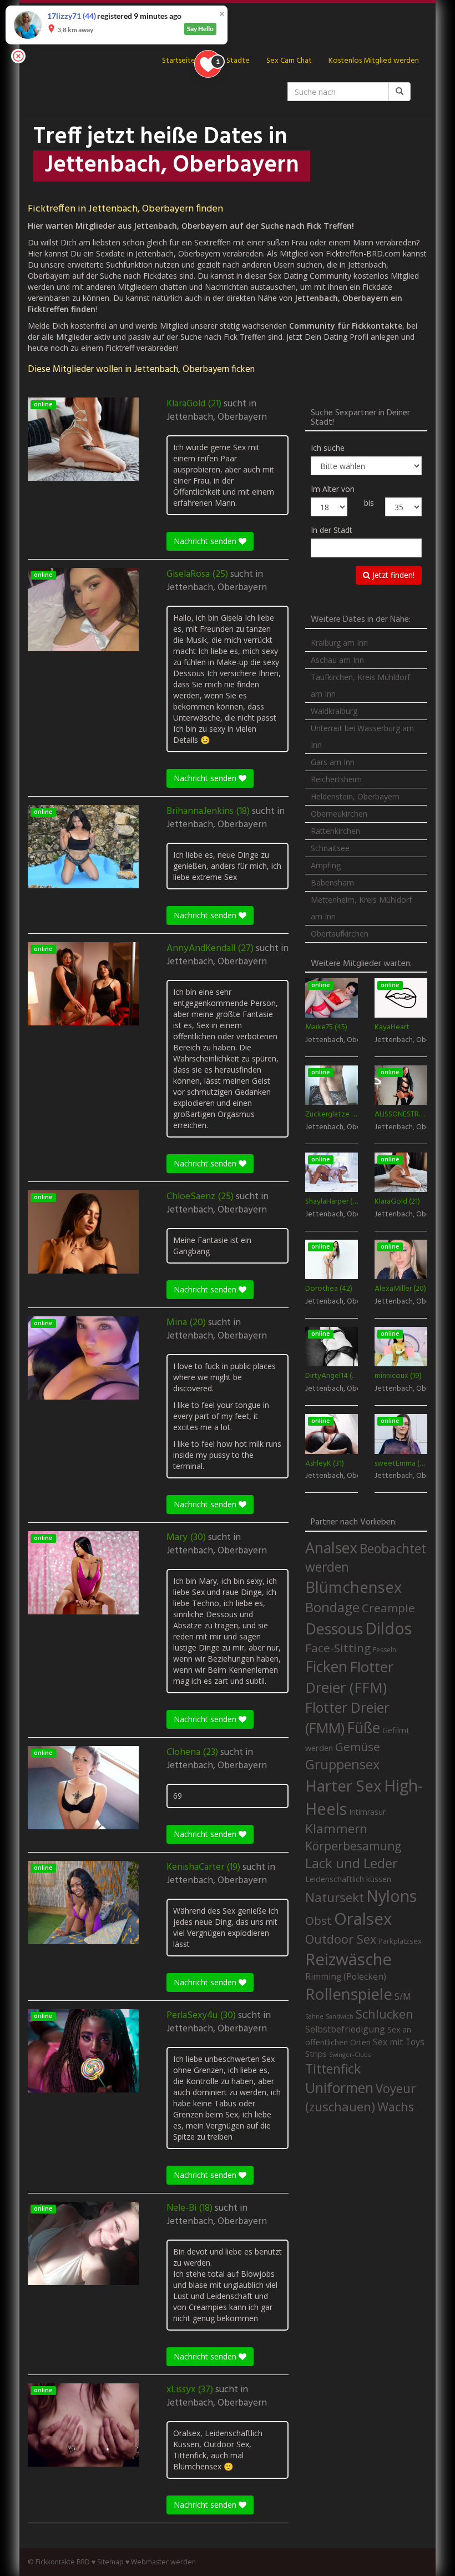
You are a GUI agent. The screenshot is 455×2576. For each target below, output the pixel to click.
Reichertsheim (336, 779)
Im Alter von (333, 489)
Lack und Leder (352, 1863)
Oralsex (363, 1919)
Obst (318, 1920)
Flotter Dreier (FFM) (349, 1677)
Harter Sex (343, 1785)
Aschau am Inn (337, 660)
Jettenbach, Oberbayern (217, 417)
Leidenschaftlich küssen (348, 1879)
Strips (316, 2054)
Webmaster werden (163, 2562)
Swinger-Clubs (350, 2054)
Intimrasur (367, 1812)
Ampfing (326, 865)
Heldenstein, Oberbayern (355, 796)
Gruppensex (342, 1764)
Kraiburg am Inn (339, 643)
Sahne (314, 2016)
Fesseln (385, 1650)
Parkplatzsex (400, 1941)
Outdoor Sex (341, 1939)
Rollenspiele (349, 1994)
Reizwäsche (348, 1959)
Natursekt (335, 1897)
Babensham (332, 882)
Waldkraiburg (334, 711)
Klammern (336, 1828)
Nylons (391, 1896)
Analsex (331, 1548)
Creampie (388, 1608)
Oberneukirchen (339, 814)
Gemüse (358, 1747)
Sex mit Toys (399, 2042)
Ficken (326, 1667)
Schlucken (385, 2014)
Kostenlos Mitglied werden (374, 61)
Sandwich (340, 2016)
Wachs (396, 2107)
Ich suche (328, 448)
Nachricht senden (206, 541)
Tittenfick (333, 2069)
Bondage (332, 1607)
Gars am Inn (333, 762)
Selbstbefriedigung (345, 2029)
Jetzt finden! (392, 575)
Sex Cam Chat (289, 61)
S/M (403, 1996)
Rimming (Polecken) (346, 1977)
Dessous (334, 1629)
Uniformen (339, 2087)
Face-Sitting (338, 1648)
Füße (363, 1728)
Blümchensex (353, 1587)
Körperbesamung (353, 1846)
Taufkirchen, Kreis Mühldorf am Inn (360, 685)
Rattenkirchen (335, 831)
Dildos (388, 1628)
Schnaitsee (330, 848)
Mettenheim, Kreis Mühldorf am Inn (361, 908)
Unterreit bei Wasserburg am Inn (362, 736)
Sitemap (110, 2562)
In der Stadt (332, 530)
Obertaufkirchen (340, 934)
